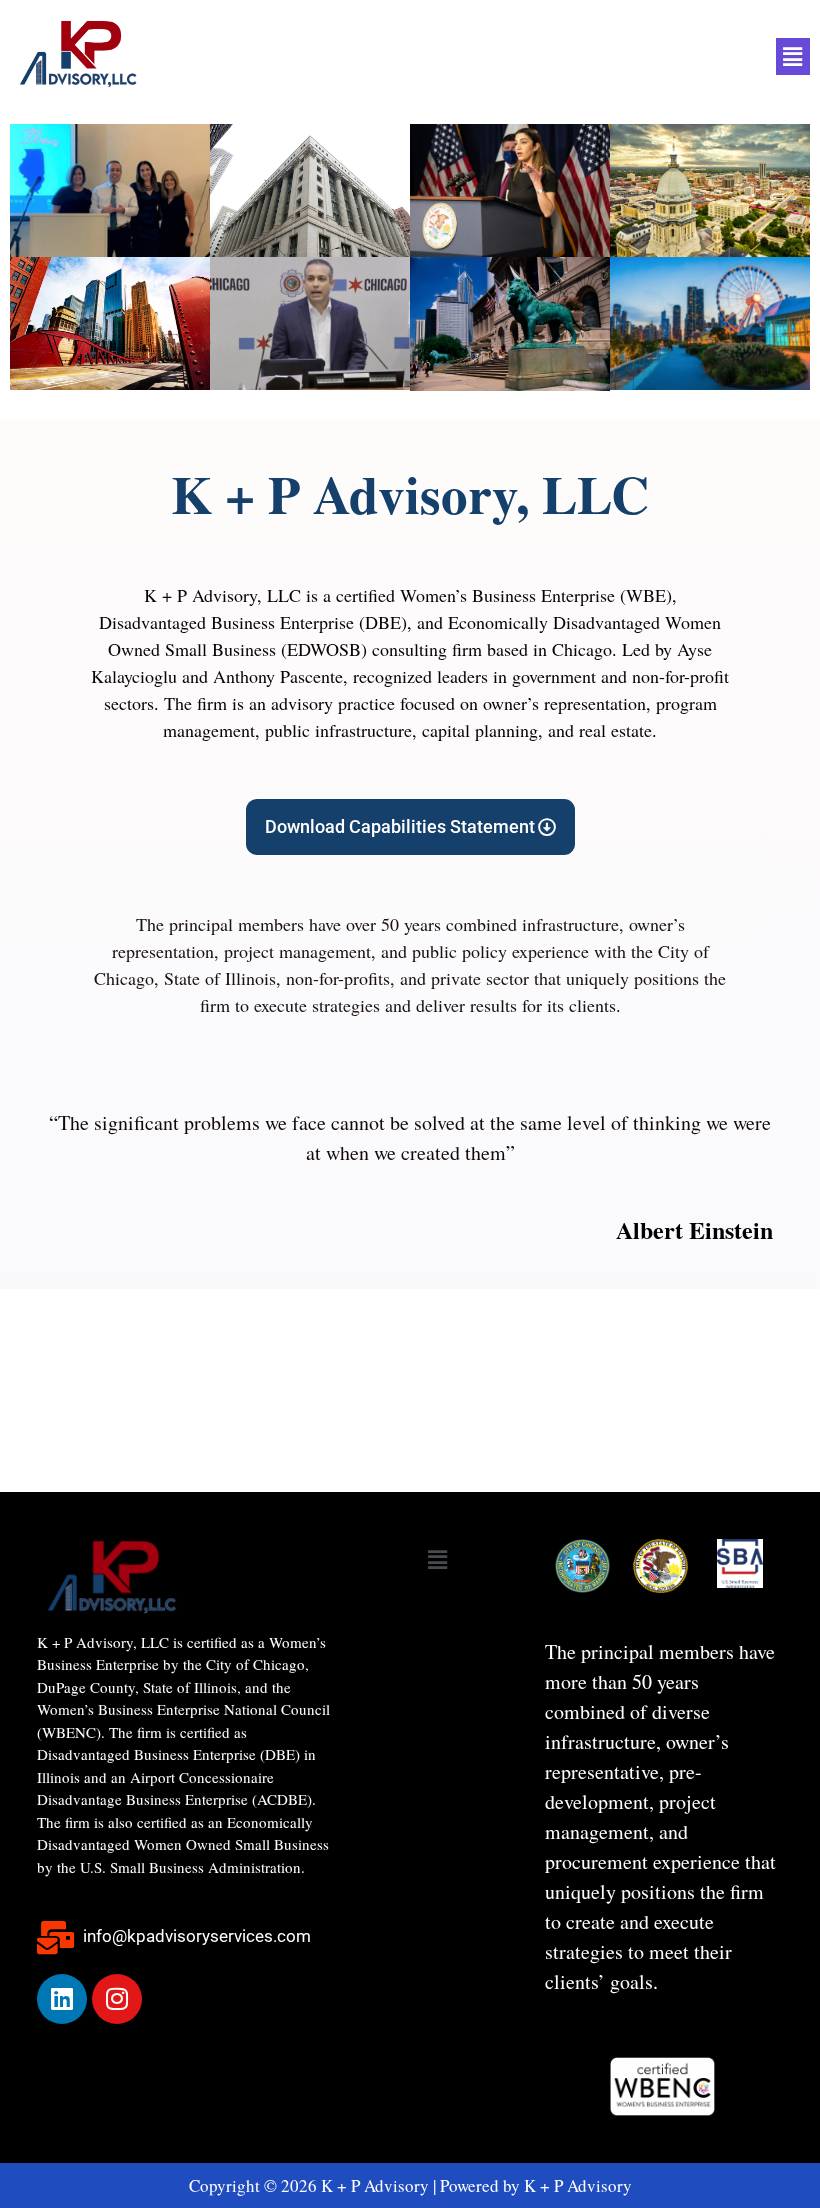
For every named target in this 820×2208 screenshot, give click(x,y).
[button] (793, 56)
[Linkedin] (62, 1999)
